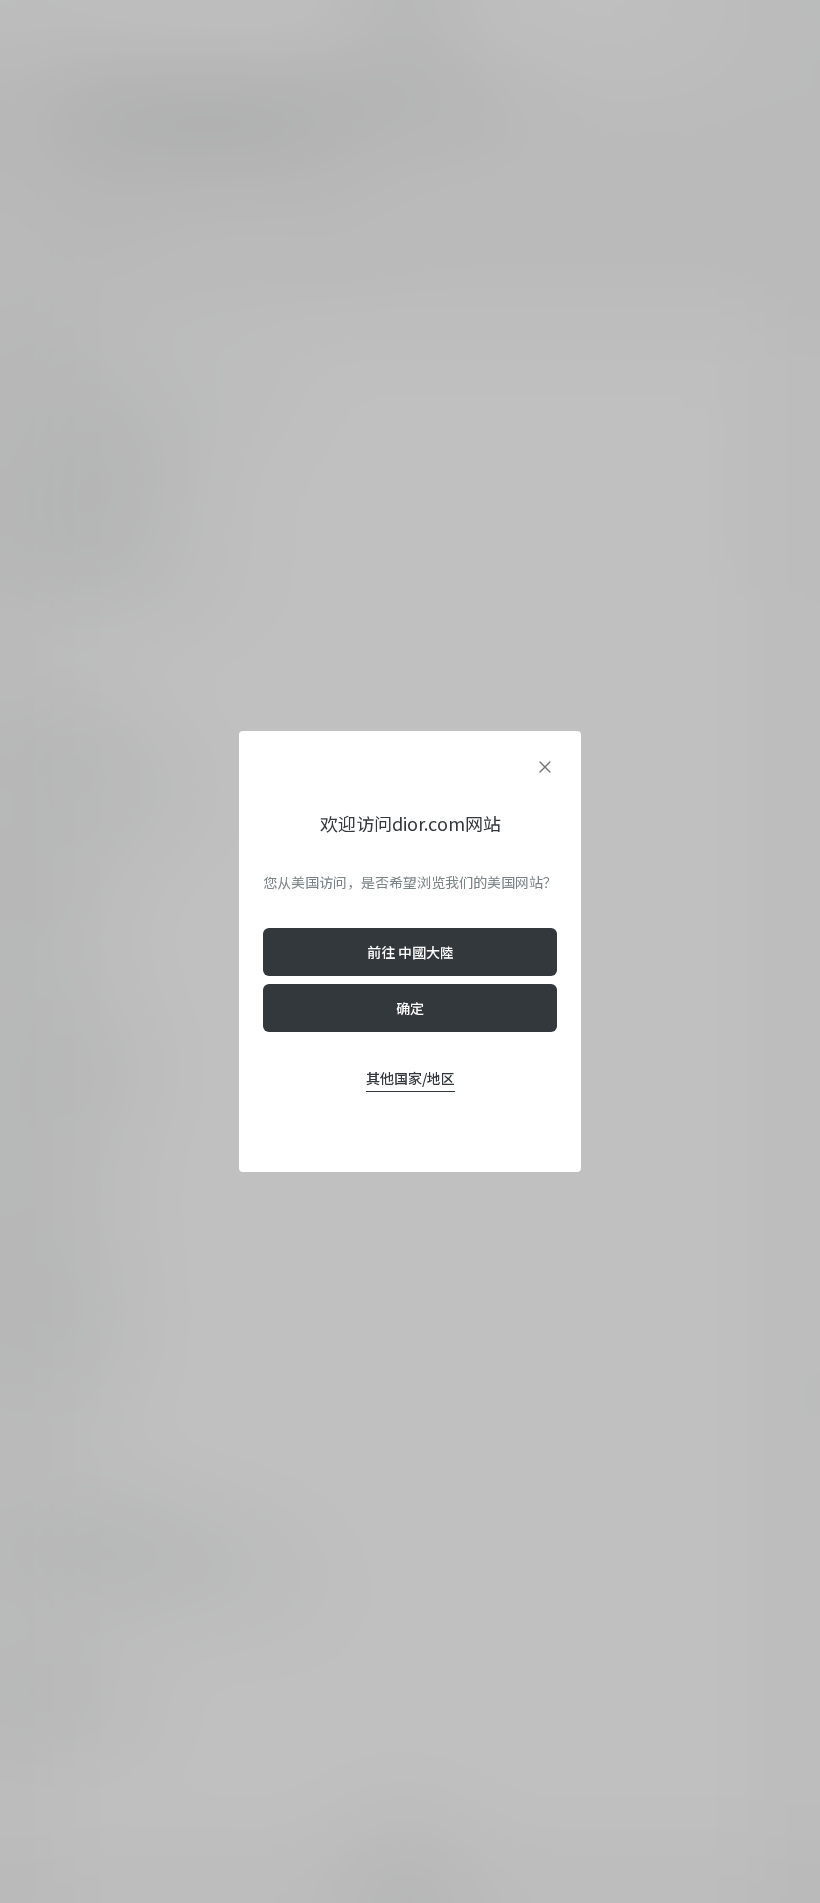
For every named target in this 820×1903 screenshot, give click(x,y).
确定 (410, 1008)
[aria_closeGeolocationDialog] (545, 767)
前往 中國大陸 (410, 952)
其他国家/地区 (410, 1078)
